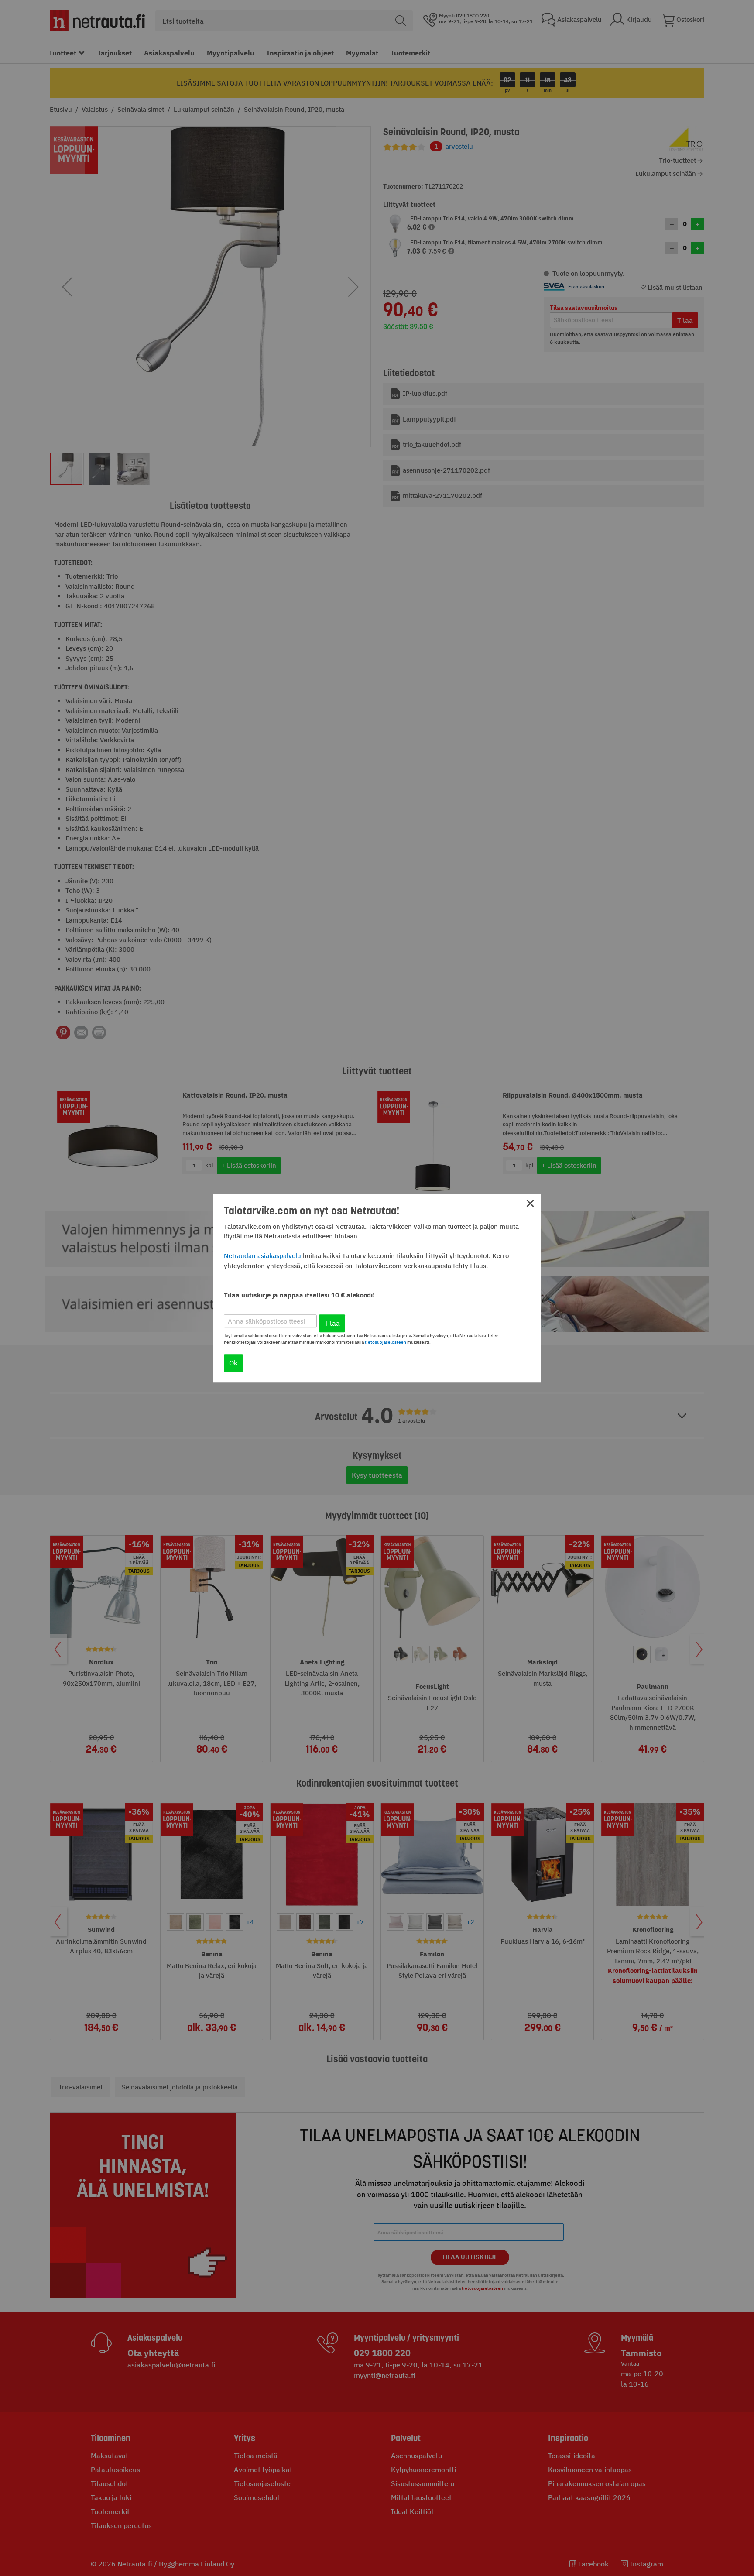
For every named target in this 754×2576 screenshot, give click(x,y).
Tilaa (332, 1323)
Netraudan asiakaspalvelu (262, 1256)
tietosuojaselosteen (386, 1342)
